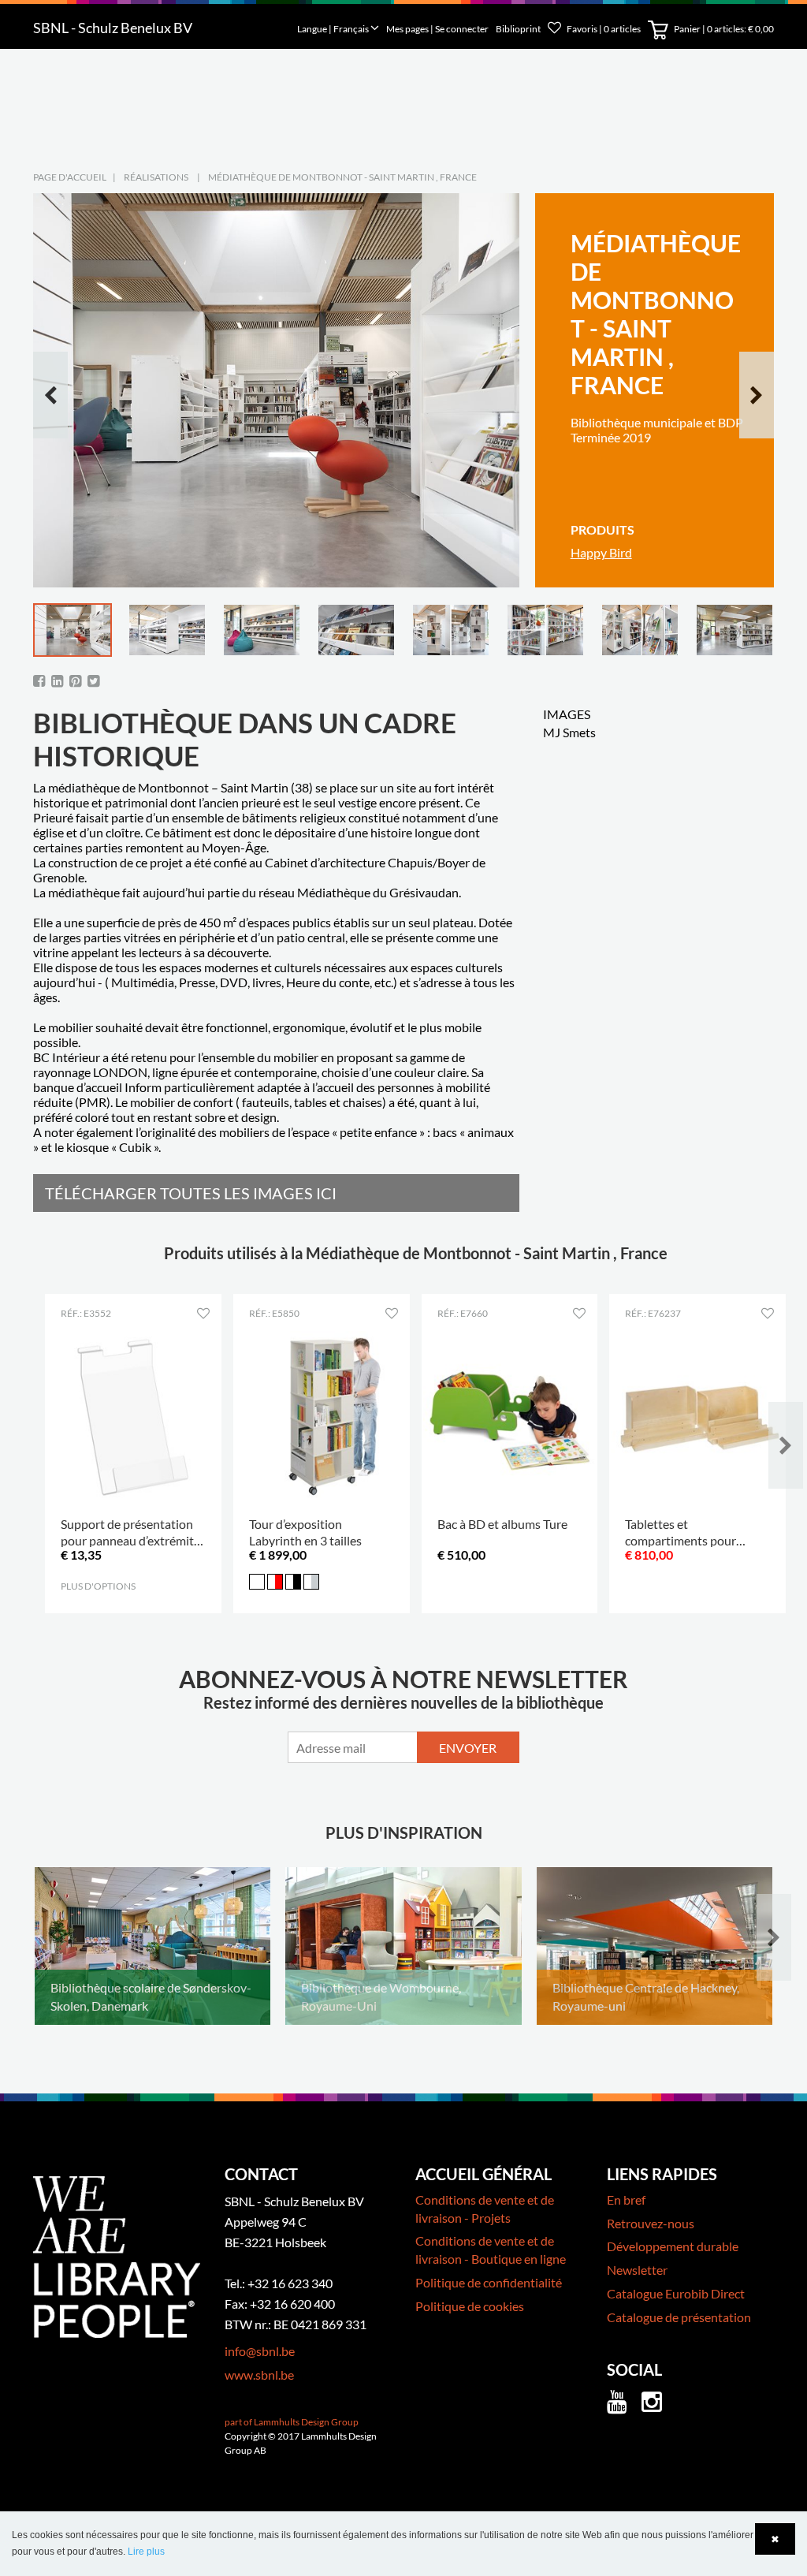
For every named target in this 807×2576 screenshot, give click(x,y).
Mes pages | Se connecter (438, 29)
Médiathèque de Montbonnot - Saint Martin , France (342, 177)
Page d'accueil (70, 177)
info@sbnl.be (260, 2351)
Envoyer (468, 1748)
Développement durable (673, 2246)
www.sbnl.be (259, 2375)
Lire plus (146, 2552)
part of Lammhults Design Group (292, 2422)
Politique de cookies (470, 2306)
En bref (626, 2199)
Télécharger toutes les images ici (191, 1193)
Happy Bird (601, 552)
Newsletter (637, 2270)
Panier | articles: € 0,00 (723, 29)
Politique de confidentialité (489, 2282)
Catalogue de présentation (679, 2317)
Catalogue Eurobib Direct (676, 2293)
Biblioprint (518, 29)
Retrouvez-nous (651, 2223)
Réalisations (156, 177)
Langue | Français (334, 29)
